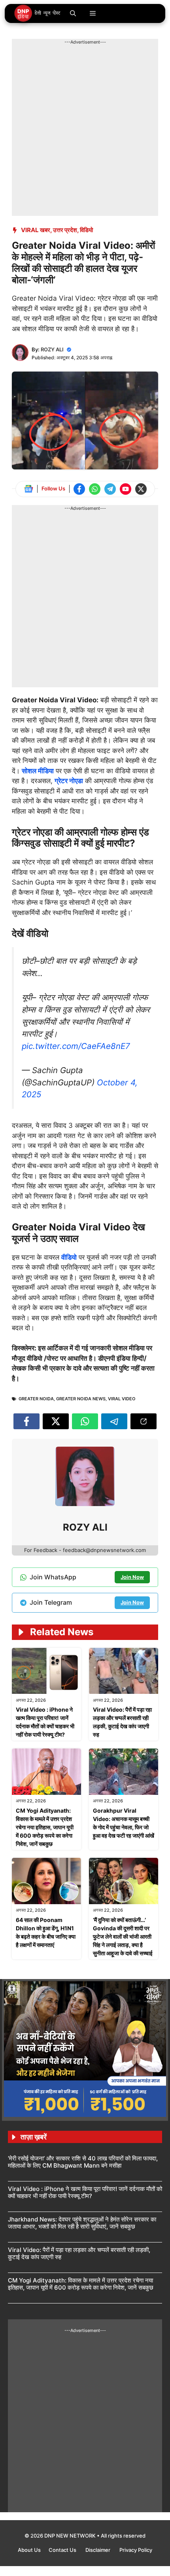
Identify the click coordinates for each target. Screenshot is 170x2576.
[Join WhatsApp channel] (95, 489)
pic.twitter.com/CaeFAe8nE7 (76, 1046)
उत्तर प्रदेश (65, 230)
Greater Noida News (81, 1399)
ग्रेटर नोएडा (69, 781)
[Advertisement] (85, 131)
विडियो (86, 230)
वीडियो (69, 1257)
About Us (29, 2550)
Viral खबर (36, 230)
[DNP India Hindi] (38, 13)
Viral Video (122, 1399)
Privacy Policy (136, 2550)
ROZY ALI (52, 349)
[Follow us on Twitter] (141, 489)
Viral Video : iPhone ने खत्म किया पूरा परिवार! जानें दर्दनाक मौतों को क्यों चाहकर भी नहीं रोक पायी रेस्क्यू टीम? (85, 2192)
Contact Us (63, 2550)
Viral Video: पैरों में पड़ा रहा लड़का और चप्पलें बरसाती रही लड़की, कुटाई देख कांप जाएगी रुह (79, 2253)
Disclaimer (98, 2550)
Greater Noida (36, 1399)
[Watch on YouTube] (126, 489)
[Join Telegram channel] (110, 489)
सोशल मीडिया (38, 771)
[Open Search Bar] (73, 13)
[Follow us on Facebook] (79, 489)
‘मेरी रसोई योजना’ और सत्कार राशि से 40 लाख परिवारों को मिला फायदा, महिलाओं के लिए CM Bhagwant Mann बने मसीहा (83, 2162)
